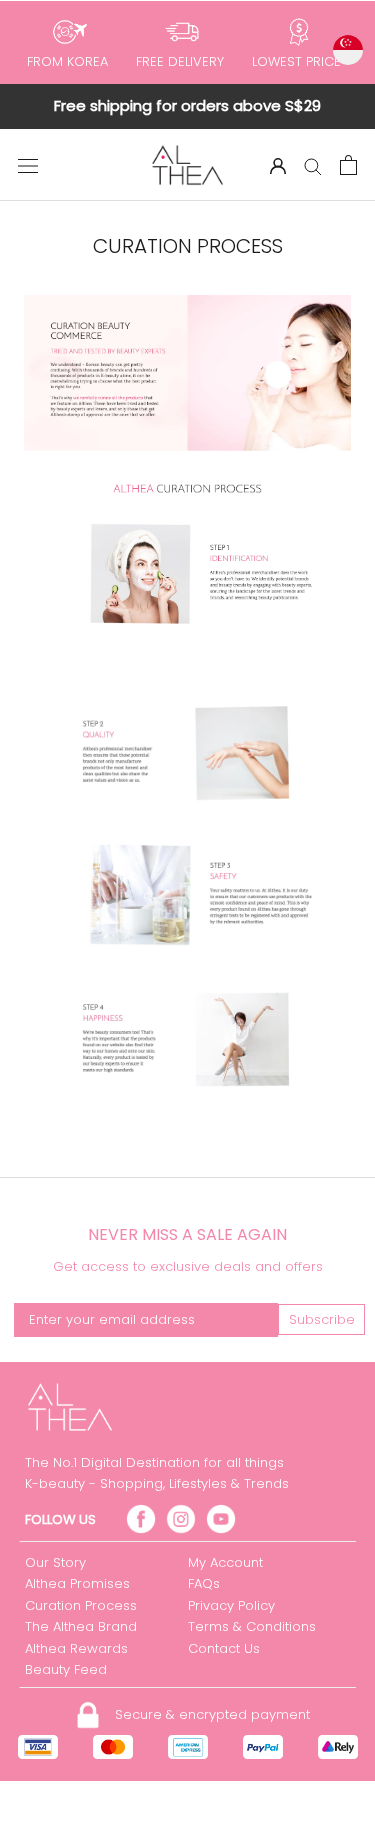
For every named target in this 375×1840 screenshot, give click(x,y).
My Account (225, 1562)
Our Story (55, 1562)
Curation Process (81, 1605)
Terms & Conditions (252, 1626)
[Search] (313, 165)
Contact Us (224, 1648)
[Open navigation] (28, 165)
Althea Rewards (76, 1648)
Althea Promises (77, 1583)
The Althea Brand (81, 1626)
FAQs (204, 1583)
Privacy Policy (231, 1605)
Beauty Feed (66, 1669)
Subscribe (322, 1319)
